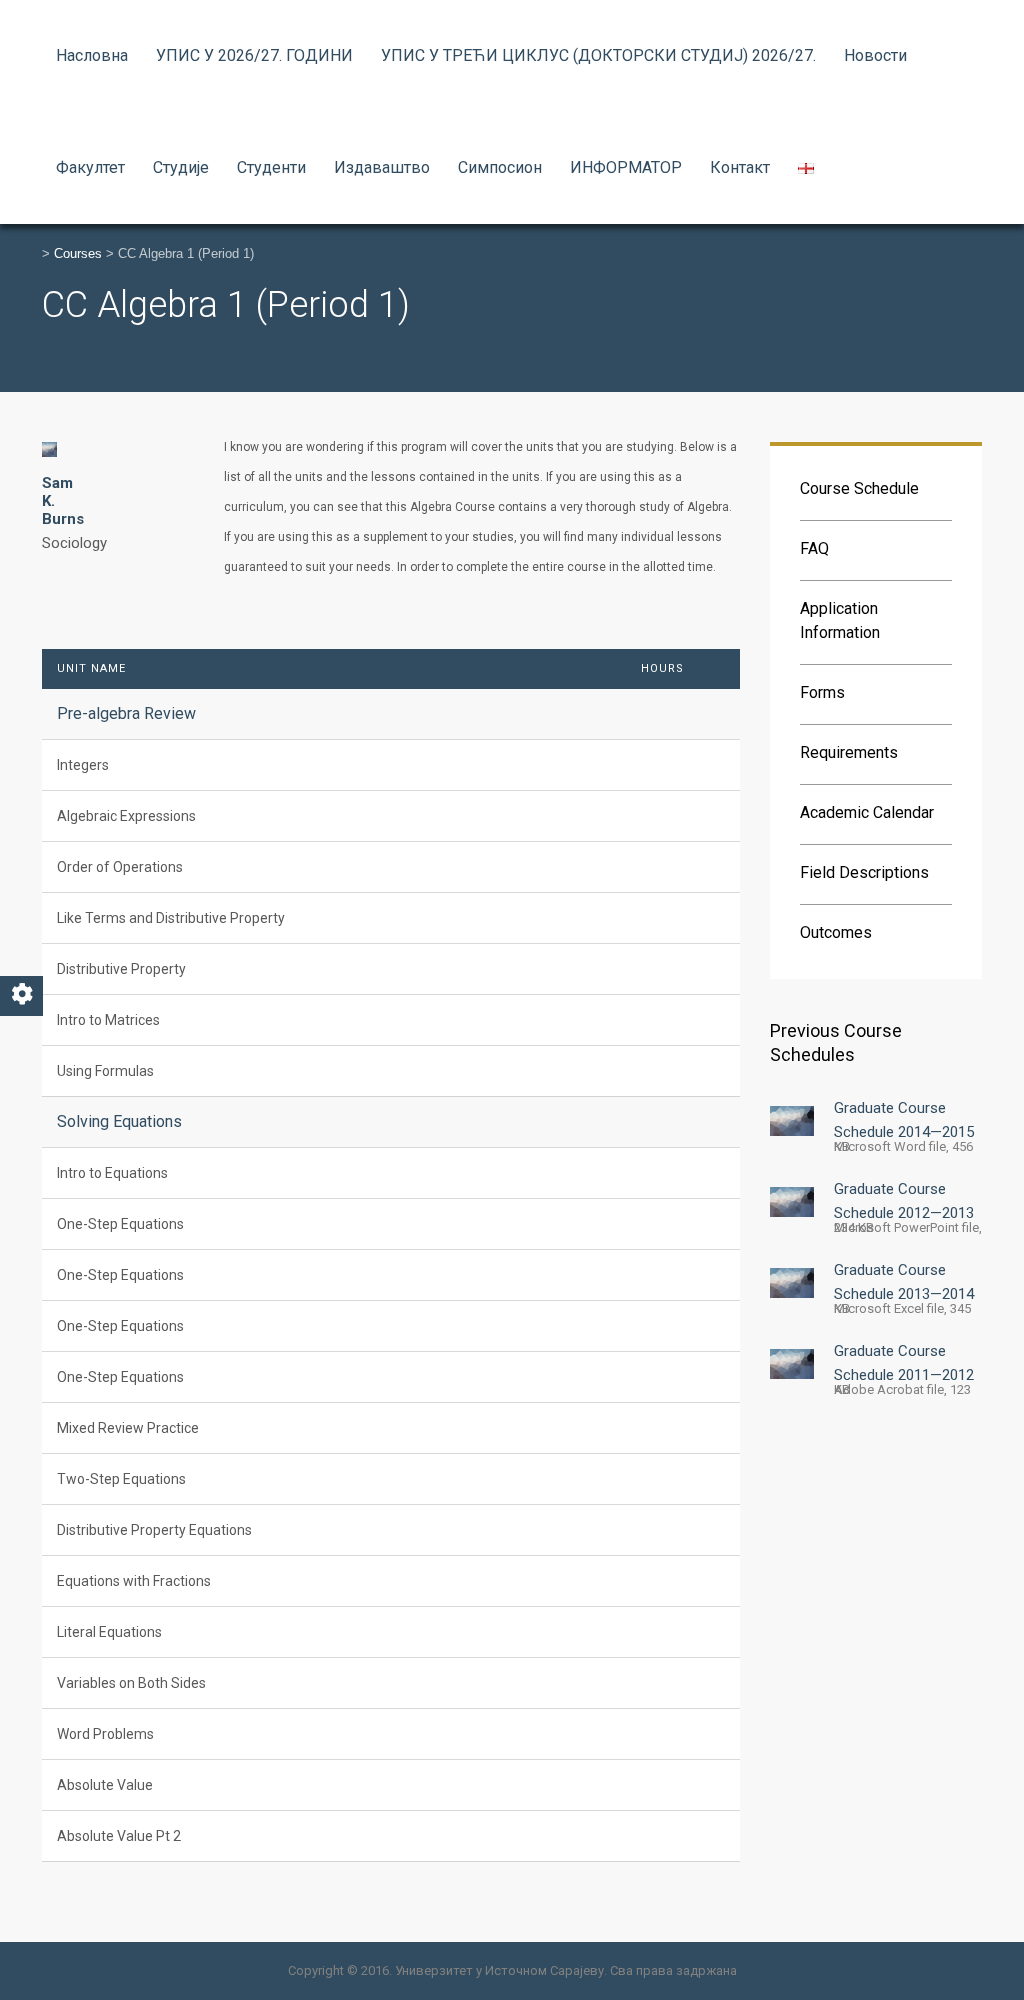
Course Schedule (859, 488)
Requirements (849, 752)
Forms (822, 692)
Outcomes (836, 932)
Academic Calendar (867, 812)
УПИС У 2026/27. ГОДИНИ (254, 55)
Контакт (740, 167)
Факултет (90, 167)
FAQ (814, 548)
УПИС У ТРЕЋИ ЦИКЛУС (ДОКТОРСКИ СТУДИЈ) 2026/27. (598, 55)
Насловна (92, 55)
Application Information (840, 620)
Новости (875, 55)
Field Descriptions (864, 872)
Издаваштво (382, 167)
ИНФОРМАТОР (626, 167)
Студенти (271, 167)
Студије (181, 167)
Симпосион (500, 167)
